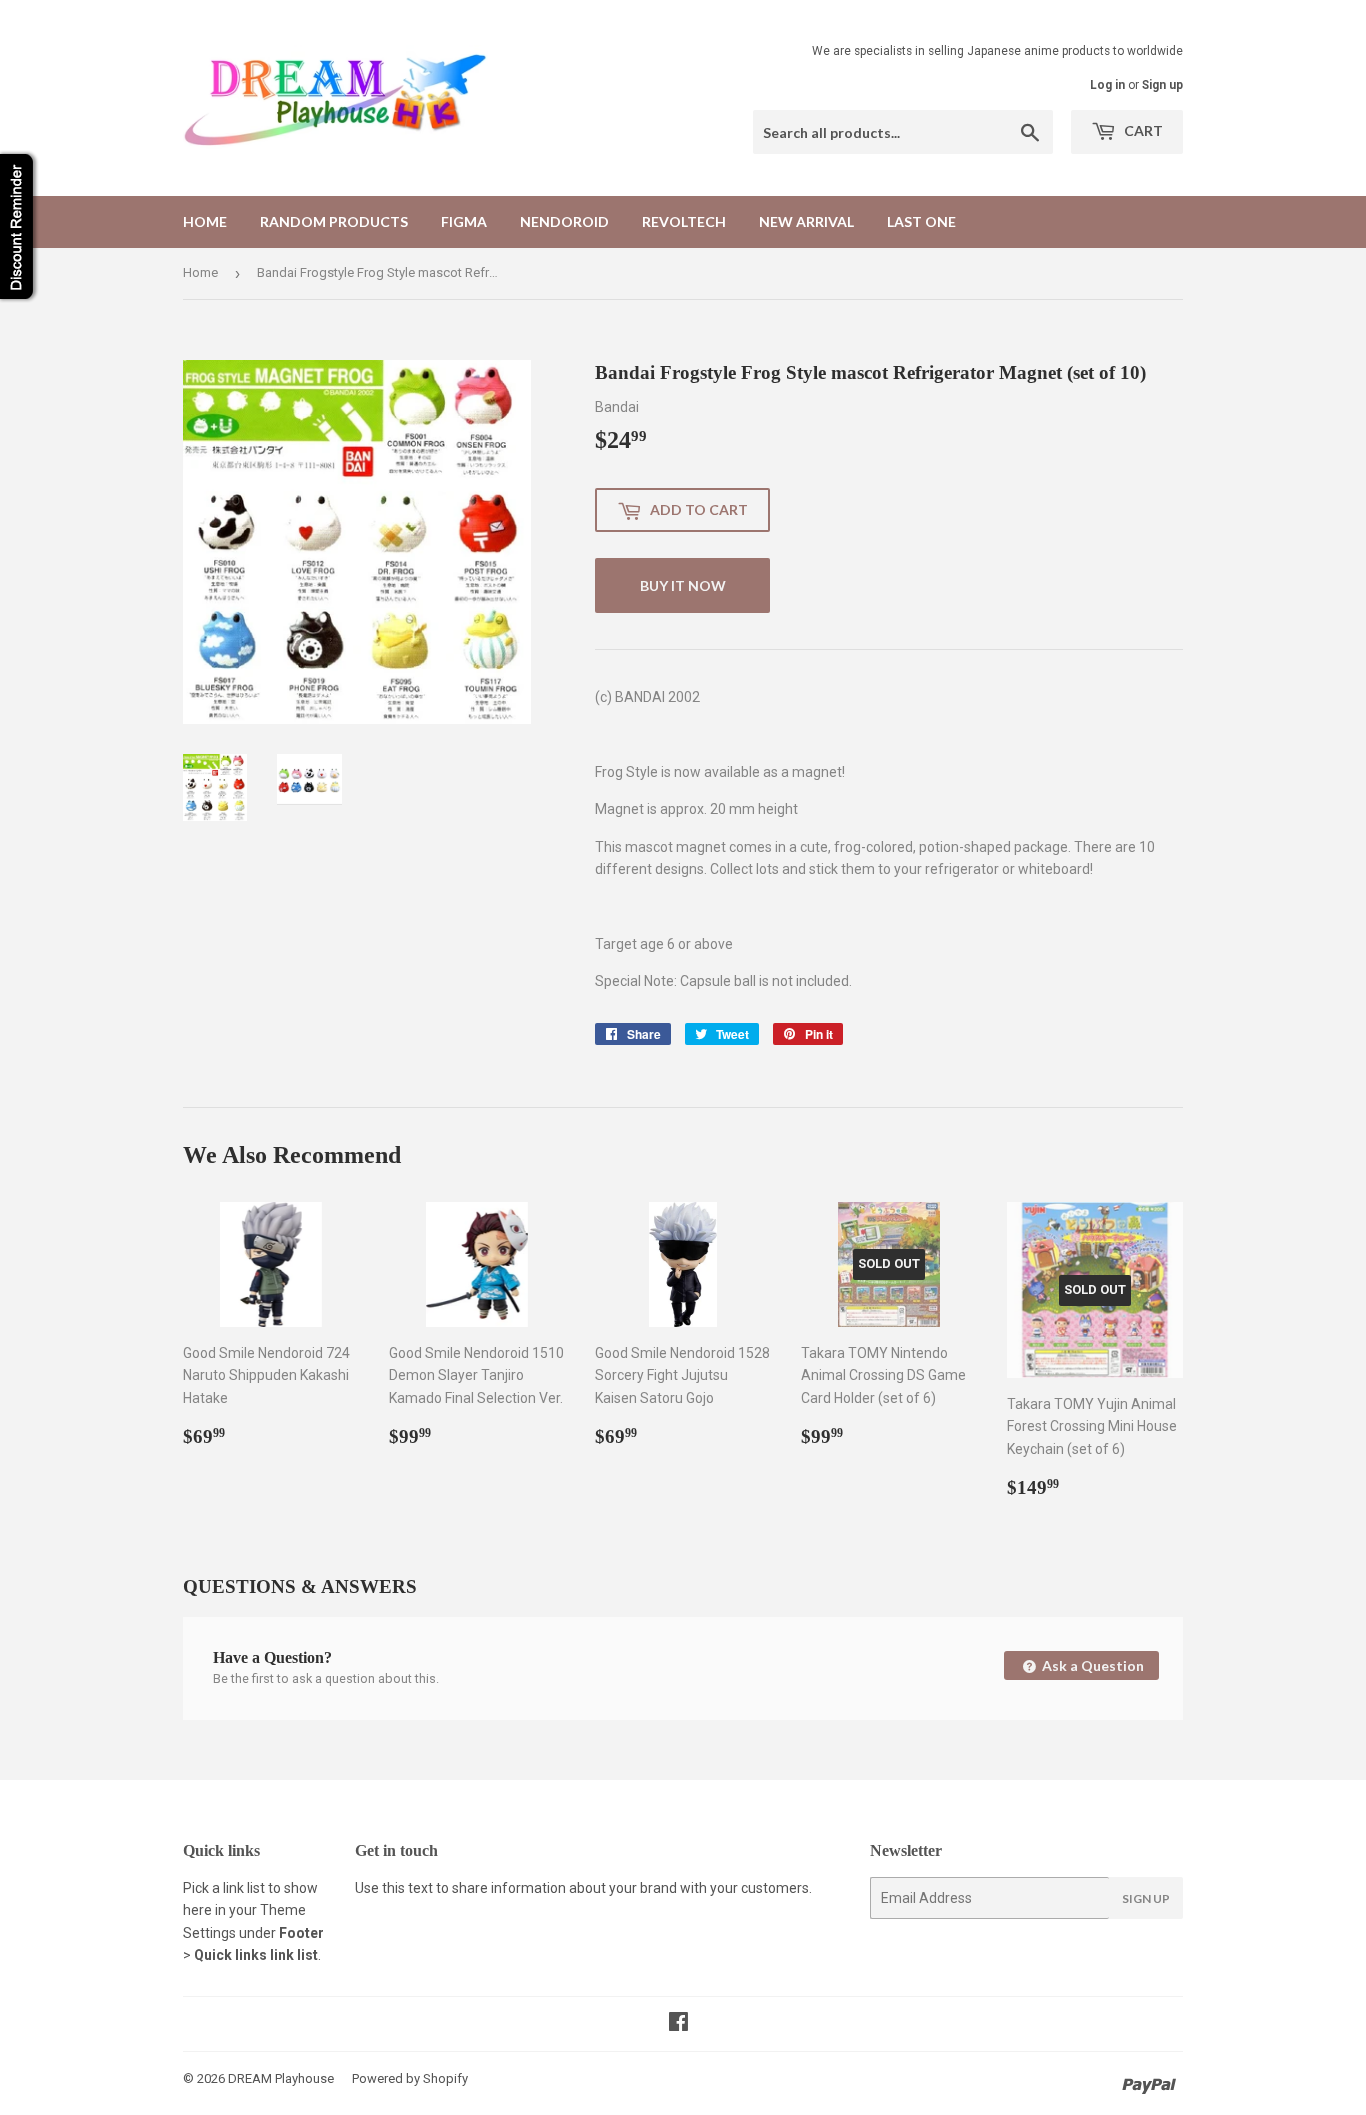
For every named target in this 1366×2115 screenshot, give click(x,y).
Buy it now (683, 585)
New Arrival (806, 221)
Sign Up (1146, 1898)
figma (464, 221)
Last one (921, 221)
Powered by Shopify (410, 2078)
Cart (1142, 130)
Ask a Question (1091, 1665)
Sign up (1162, 85)
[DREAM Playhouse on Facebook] (678, 2024)
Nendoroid (564, 221)
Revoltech (684, 221)
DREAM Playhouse (281, 2078)
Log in (1107, 85)
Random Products (334, 221)
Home (205, 221)
